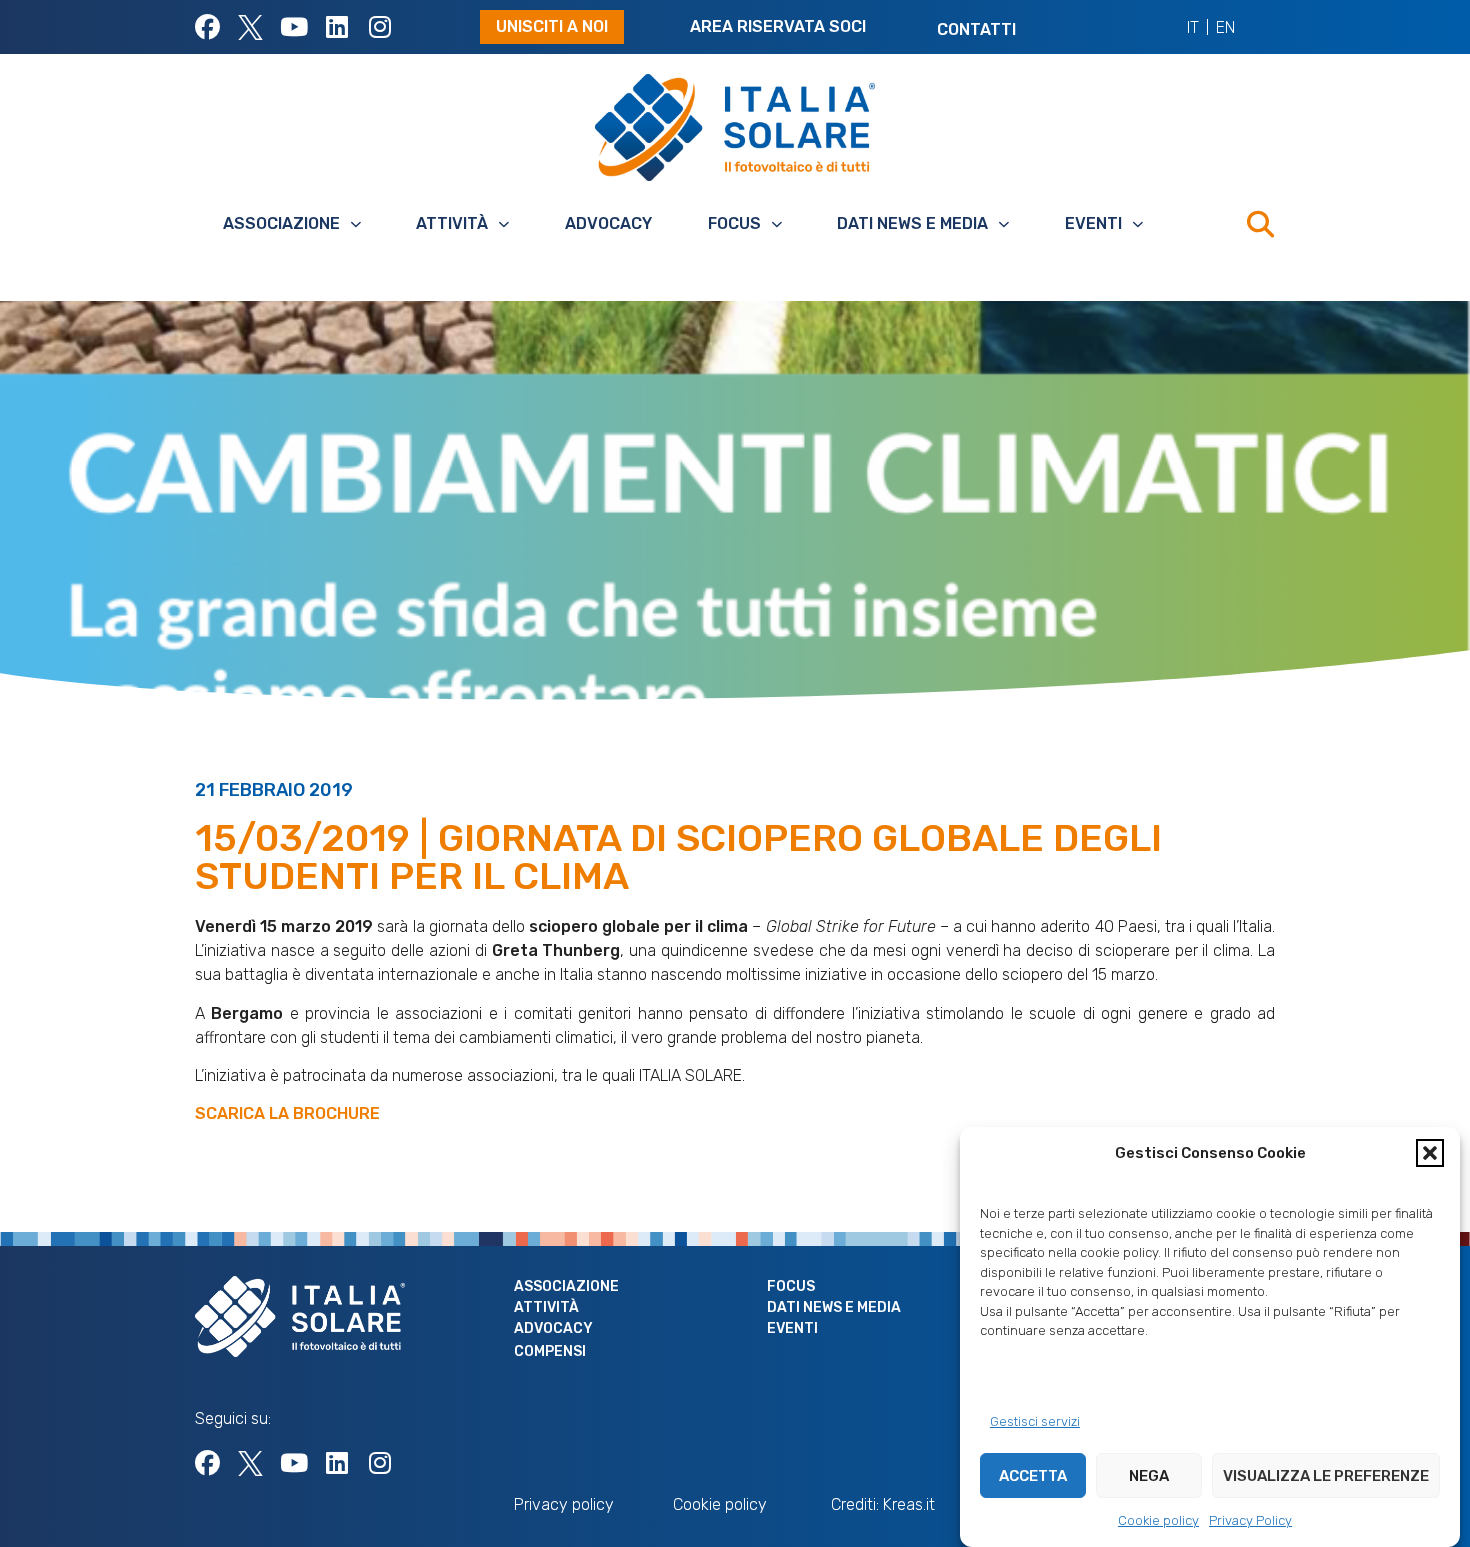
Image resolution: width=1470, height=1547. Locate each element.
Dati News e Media (912, 223)
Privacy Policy (1250, 1520)
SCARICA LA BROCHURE (287, 1113)
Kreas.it (909, 1504)
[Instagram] (379, 27)
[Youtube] (293, 27)
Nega (1149, 1476)
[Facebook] (207, 27)
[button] (1430, 1153)
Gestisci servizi (1035, 1421)
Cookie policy (1158, 1520)
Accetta (1033, 1476)
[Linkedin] (336, 27)
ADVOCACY (608, 223)
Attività (452, 223)
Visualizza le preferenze (1326, 1476)
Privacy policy (564, 1504)
